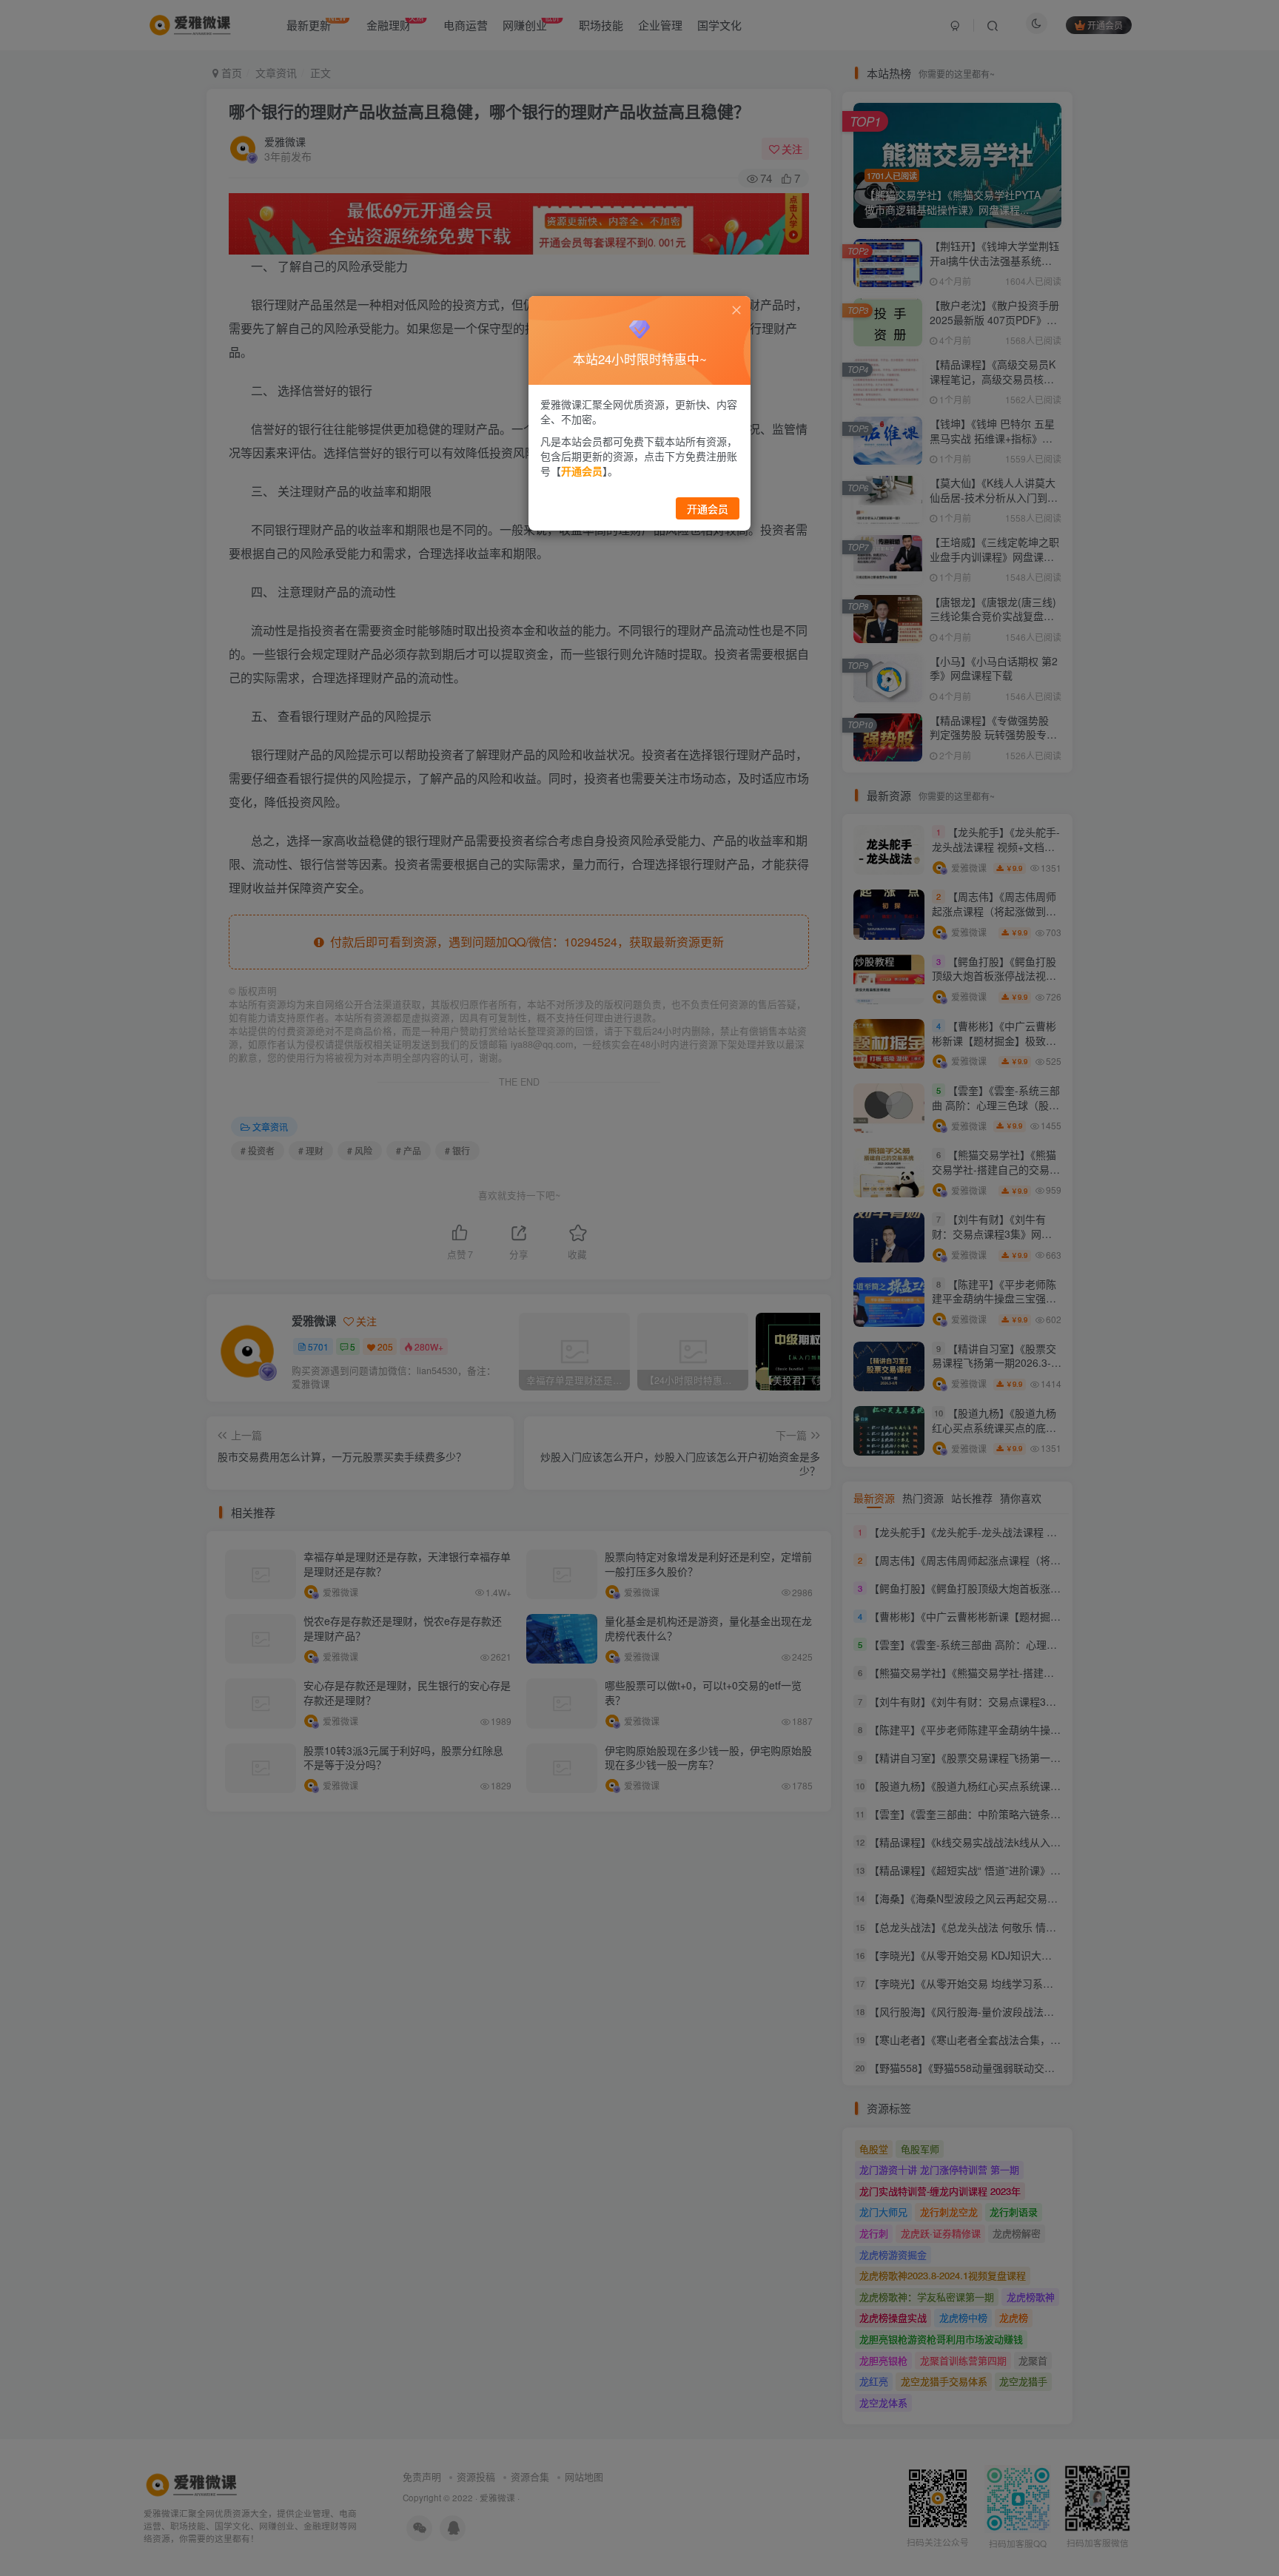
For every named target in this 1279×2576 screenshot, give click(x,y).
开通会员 (708, 508)
